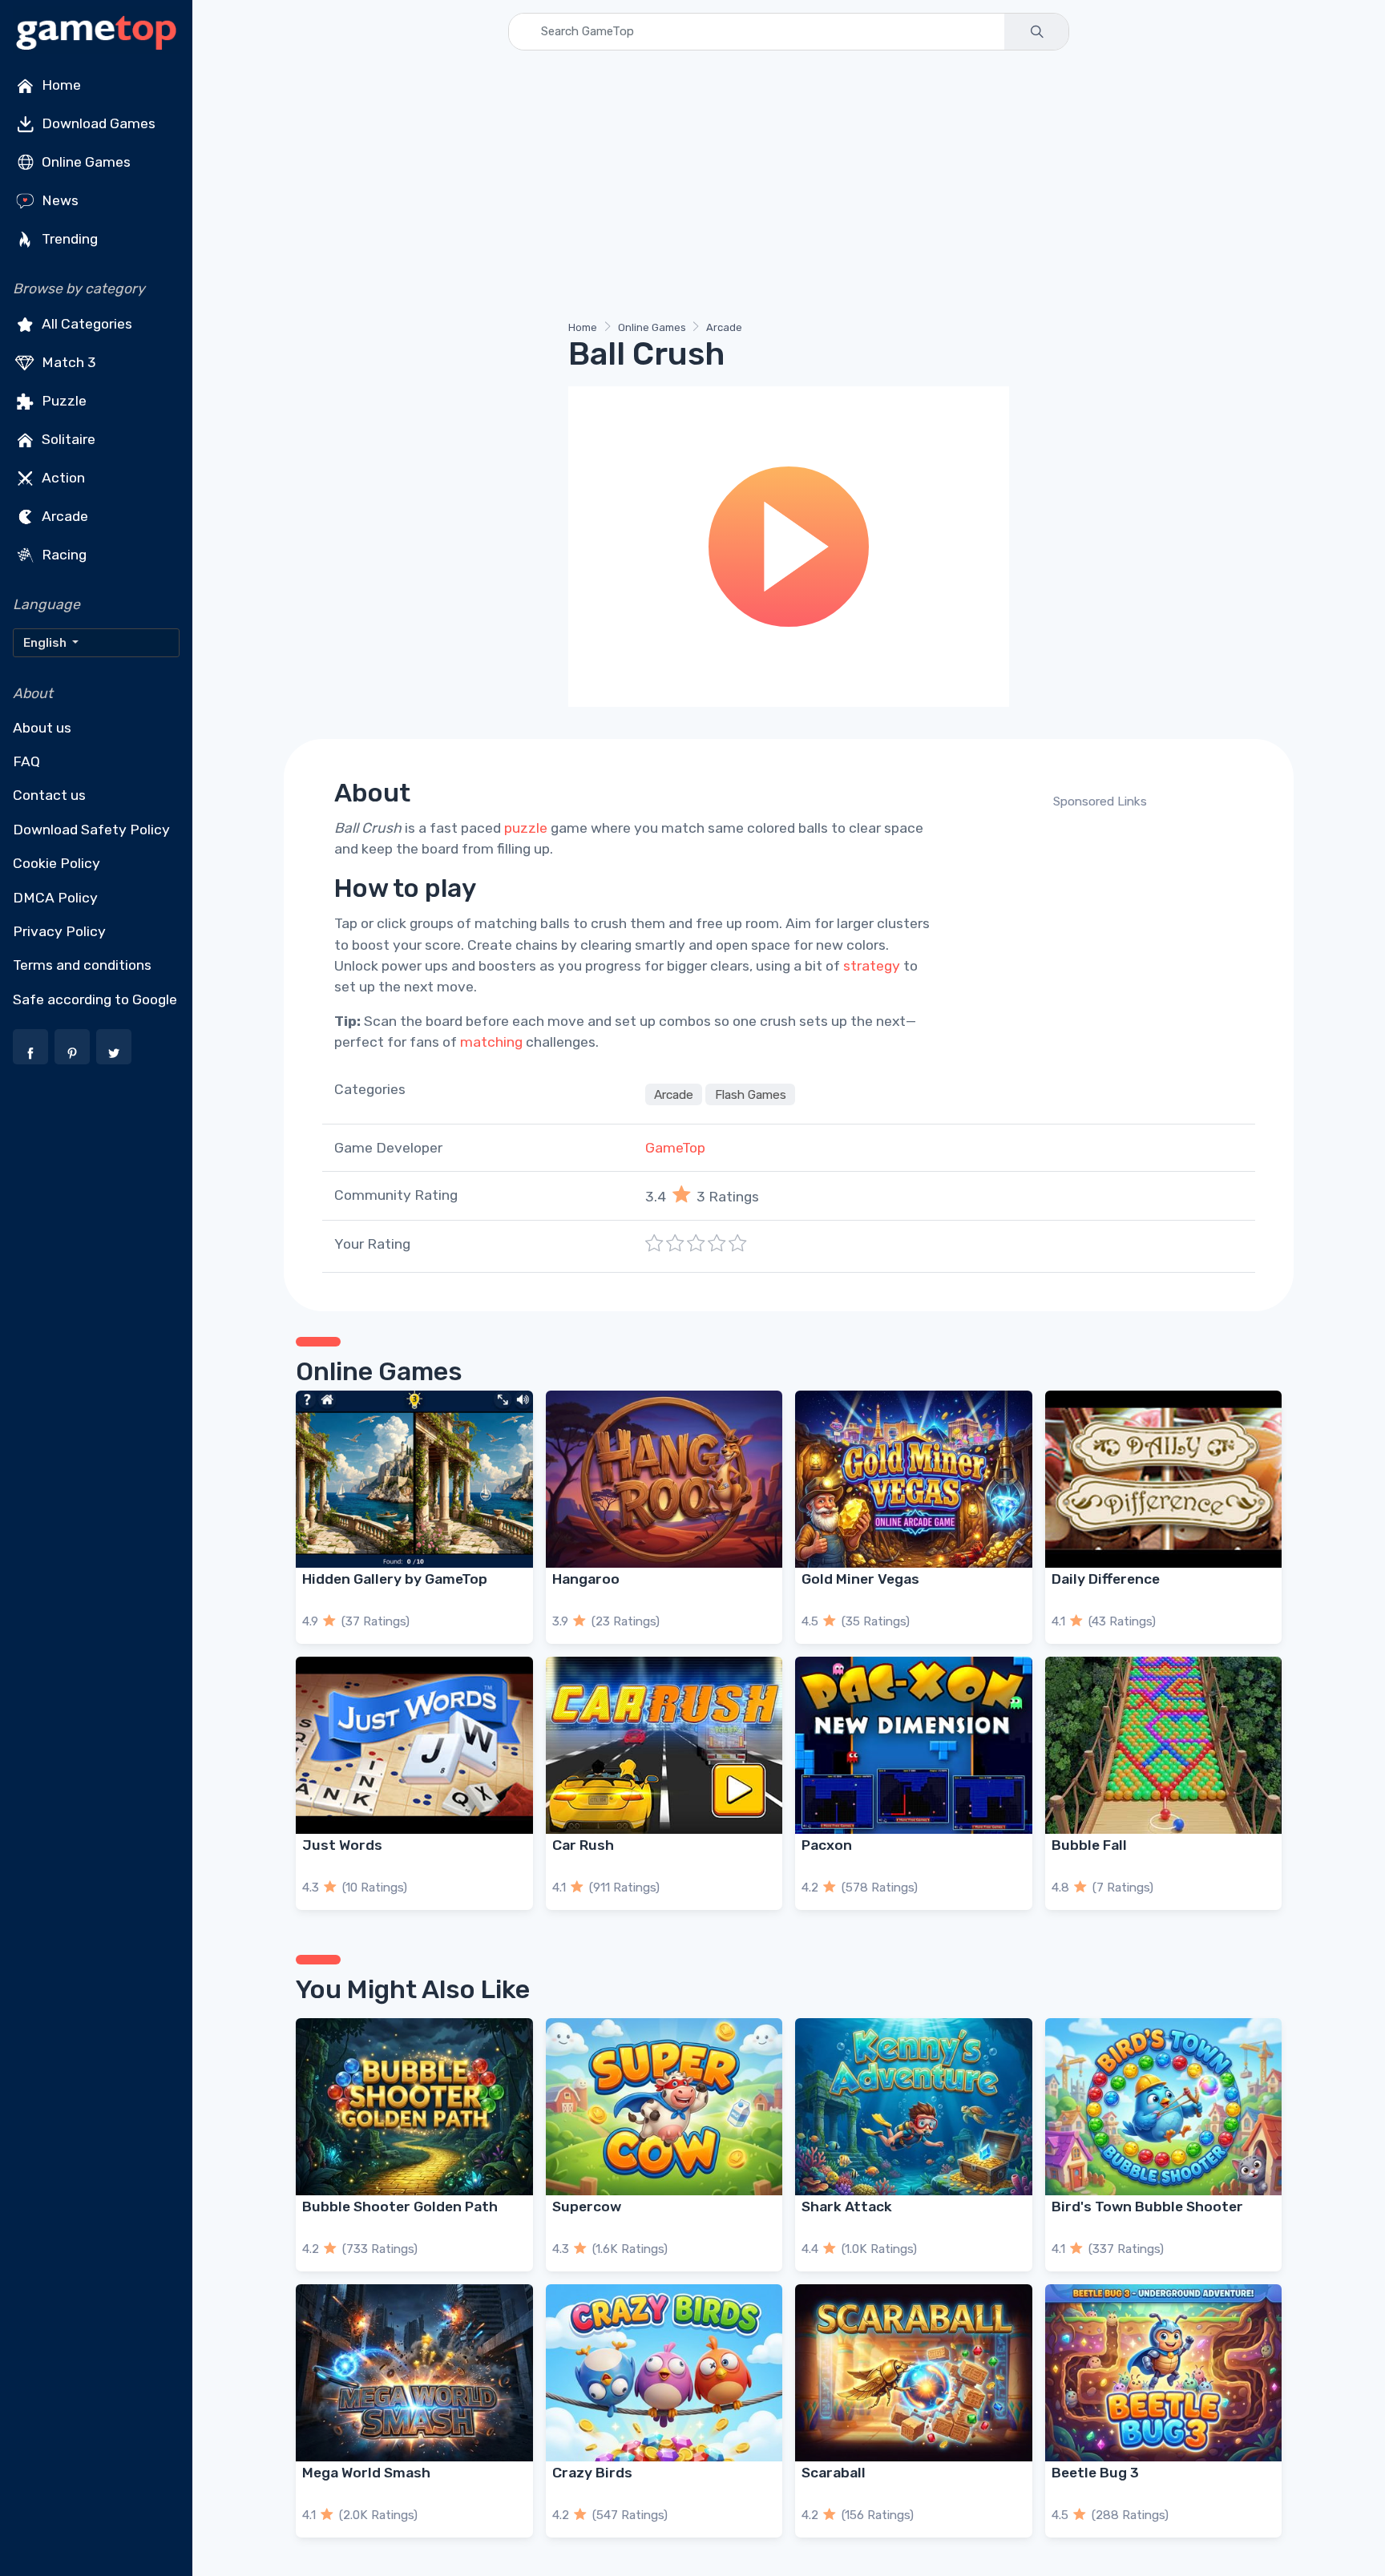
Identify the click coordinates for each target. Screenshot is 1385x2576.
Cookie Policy (57, 863)
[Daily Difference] (1164, 1479)
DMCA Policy (55, 898)
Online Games (85, 162)
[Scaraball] (914, 2373)
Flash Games (751, 1095)
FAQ (26, 761)
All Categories (85, 324)
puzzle (526, 828)
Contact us (49, 795)
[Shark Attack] (914, 2107)
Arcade (63, 516)
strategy (872, 966)
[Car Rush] (664, 1745)
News (59, 200)
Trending (68, 239)
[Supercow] (664, 2107)
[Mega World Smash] (414, 2373)
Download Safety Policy (91, 830)
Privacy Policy (59, 931)
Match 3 (67, 362)
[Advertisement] (777, 188)
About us (42, 728)
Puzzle (63, 401)
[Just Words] (414, 1745)
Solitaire (67, 439)
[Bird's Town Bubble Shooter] (1164, 2107)
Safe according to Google (95, 999)
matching (491, 1042)
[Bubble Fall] (1164, 1745)
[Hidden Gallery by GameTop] (414, 1479)
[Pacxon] (914, 1745)
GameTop (675, 1148)
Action (62, 478)
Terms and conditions (82, 965)
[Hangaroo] (664, 1479)
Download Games (97, 123)
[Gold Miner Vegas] (914, 1479)
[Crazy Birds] (664, 2373)
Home (60, 85)
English (46, 643)
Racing (63, 555)
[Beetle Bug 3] (1164, 2373)
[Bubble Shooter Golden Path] (414, 2107)
